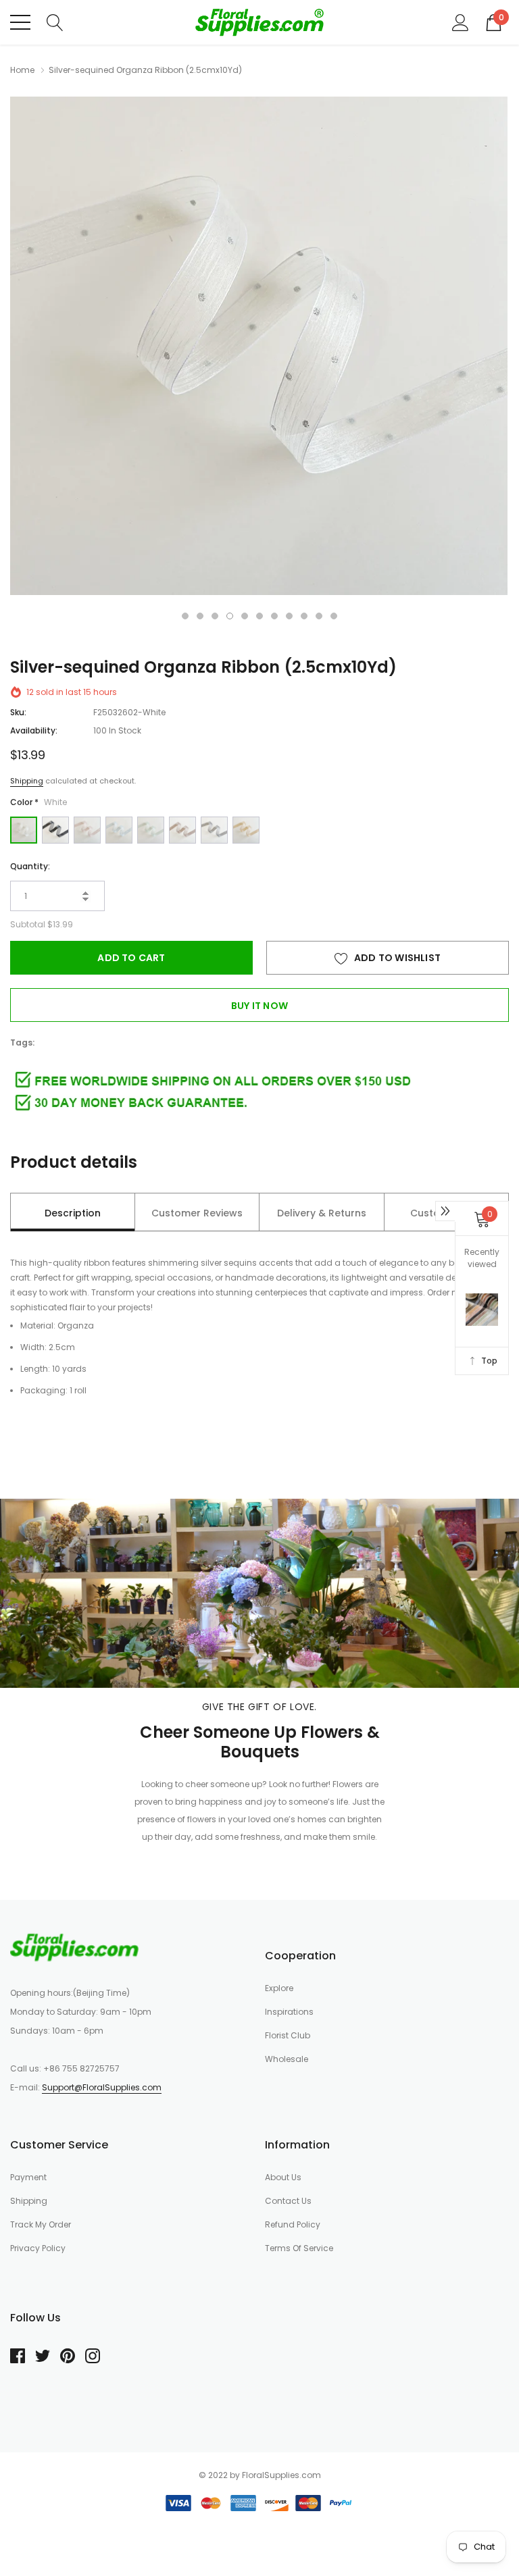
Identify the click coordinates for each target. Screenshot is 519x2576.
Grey (214, 830)
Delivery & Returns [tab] (322, 1213)
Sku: (18, 712)
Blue (119, 830)
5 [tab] (245, 616)
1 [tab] (185, 616)
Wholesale (287, 2059)
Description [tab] (73, 1213)
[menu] (20, 22)
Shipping (27, 781)
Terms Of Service (299, 2248)
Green (151, 830)
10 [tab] (319, 616)
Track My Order (41, 2224)
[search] (55, 22)
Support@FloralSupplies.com (102, 2087)
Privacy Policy (38, 2248)
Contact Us (288, 2201)
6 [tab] (259, 616)
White (24, 830)
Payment (28, 2177)
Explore (279, 1988)
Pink (87, 830)
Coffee (182, 830)
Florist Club (288, 2035)
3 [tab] (215, 616)
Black (55, 830)
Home (22, 70)
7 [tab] (274, 616)
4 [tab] (230, 616)
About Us (283, 2177)
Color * (39, 802)
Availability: (34, 730)
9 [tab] (304, 616)
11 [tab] (334, 616)
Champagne (246, 830)
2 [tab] (200, 616)
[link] (74, 1947)
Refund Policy (293, 2224)
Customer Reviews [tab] (197, 1213)
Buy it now (259, 1006)
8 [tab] (289, 616)
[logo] (259, 22)
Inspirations (289, 2012)
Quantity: (30, 866)
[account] (461, 22)
